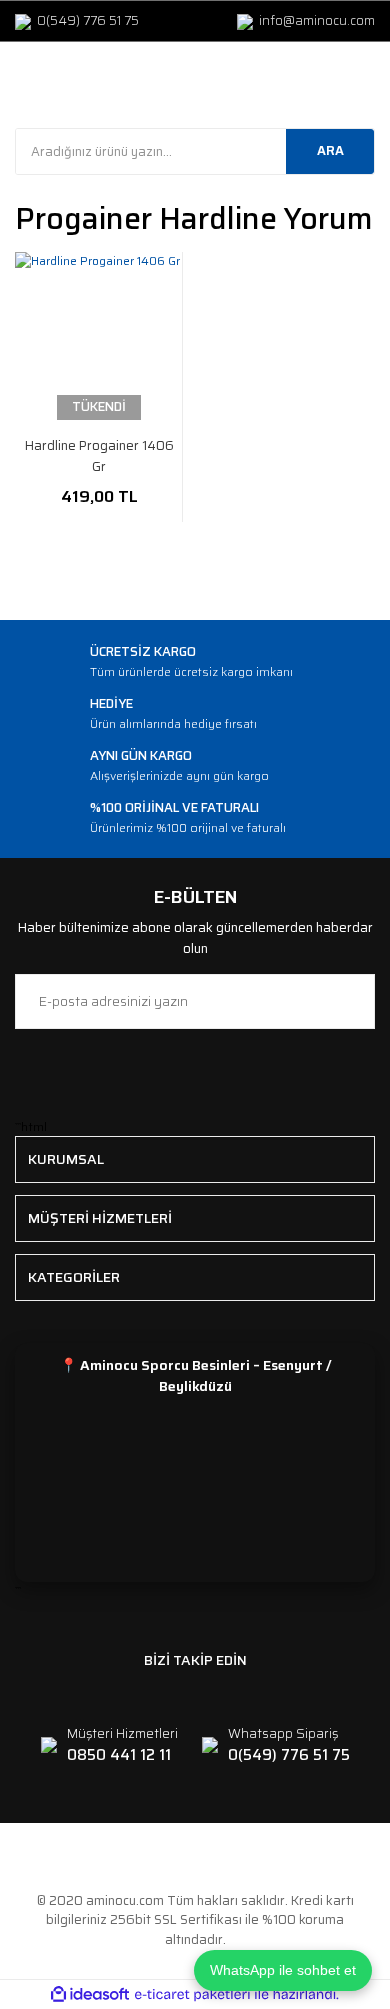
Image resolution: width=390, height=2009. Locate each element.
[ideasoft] (90, 1994)
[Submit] (350, 1001)
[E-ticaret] (192, 1995)
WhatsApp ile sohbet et (283, 1970)
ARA (330, 150)
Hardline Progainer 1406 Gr (99, 456)
